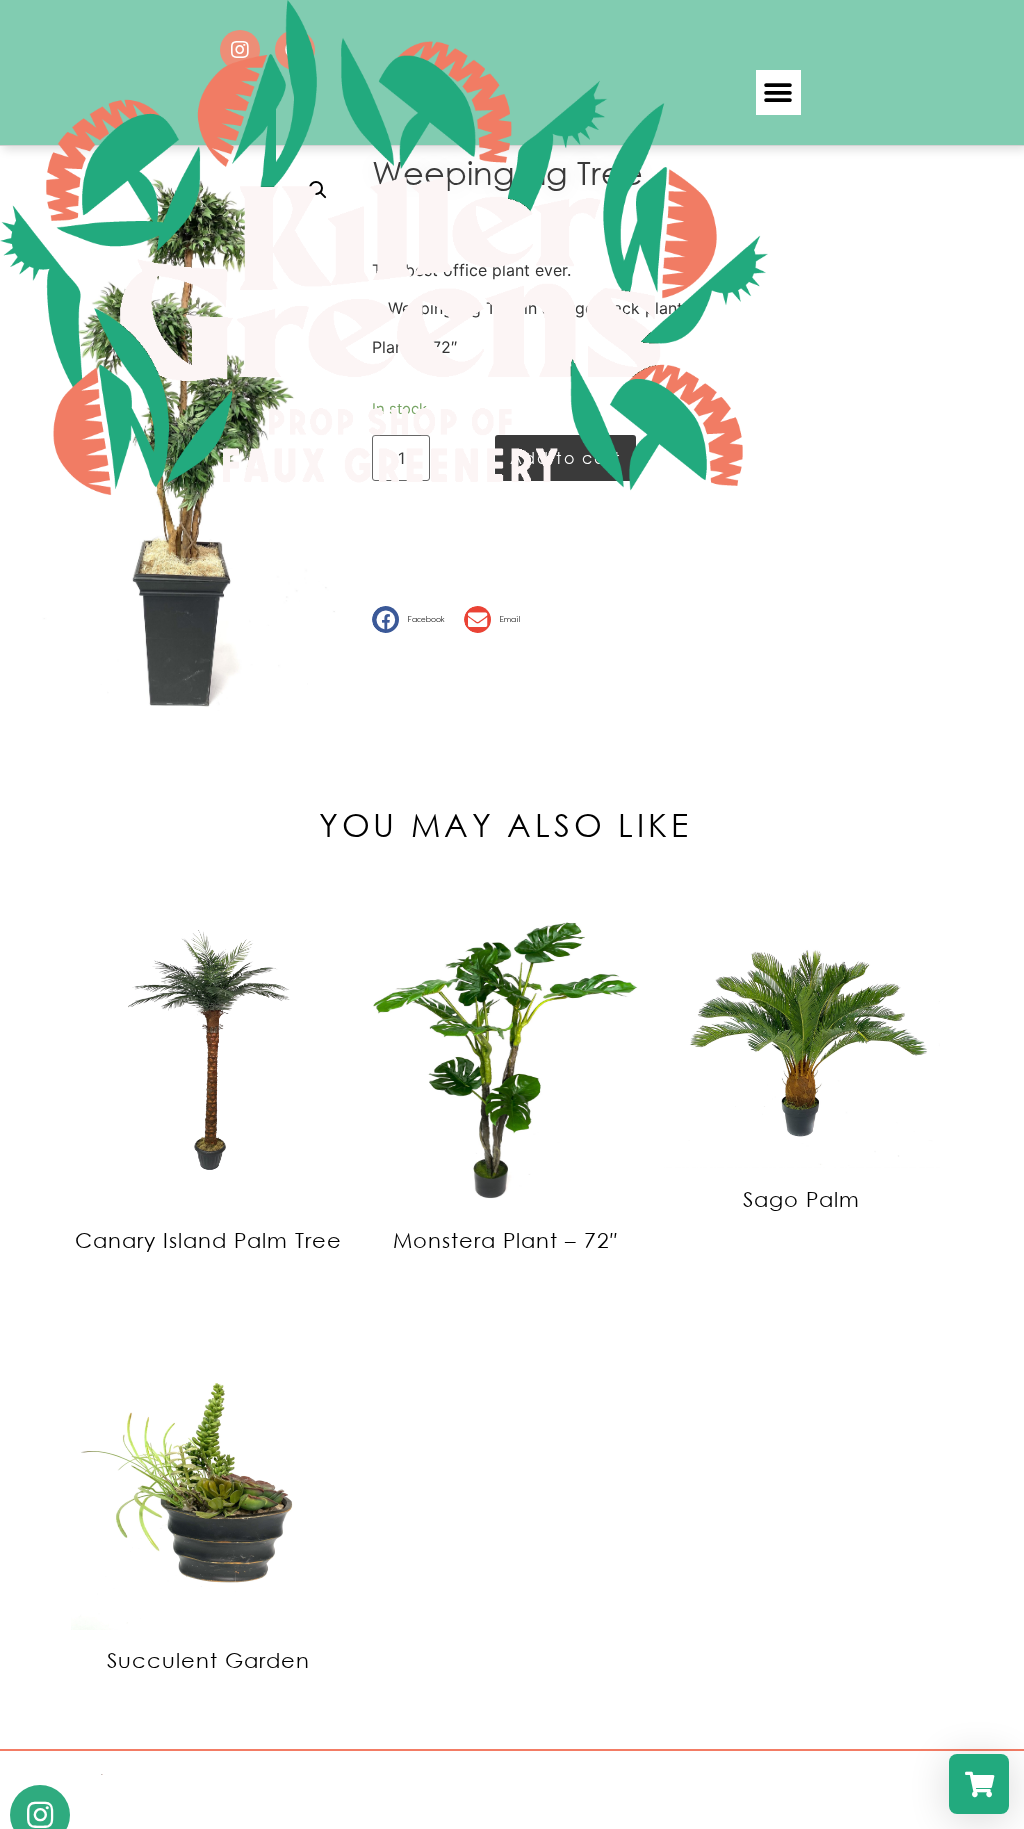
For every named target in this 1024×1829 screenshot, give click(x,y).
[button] (778, 92)
